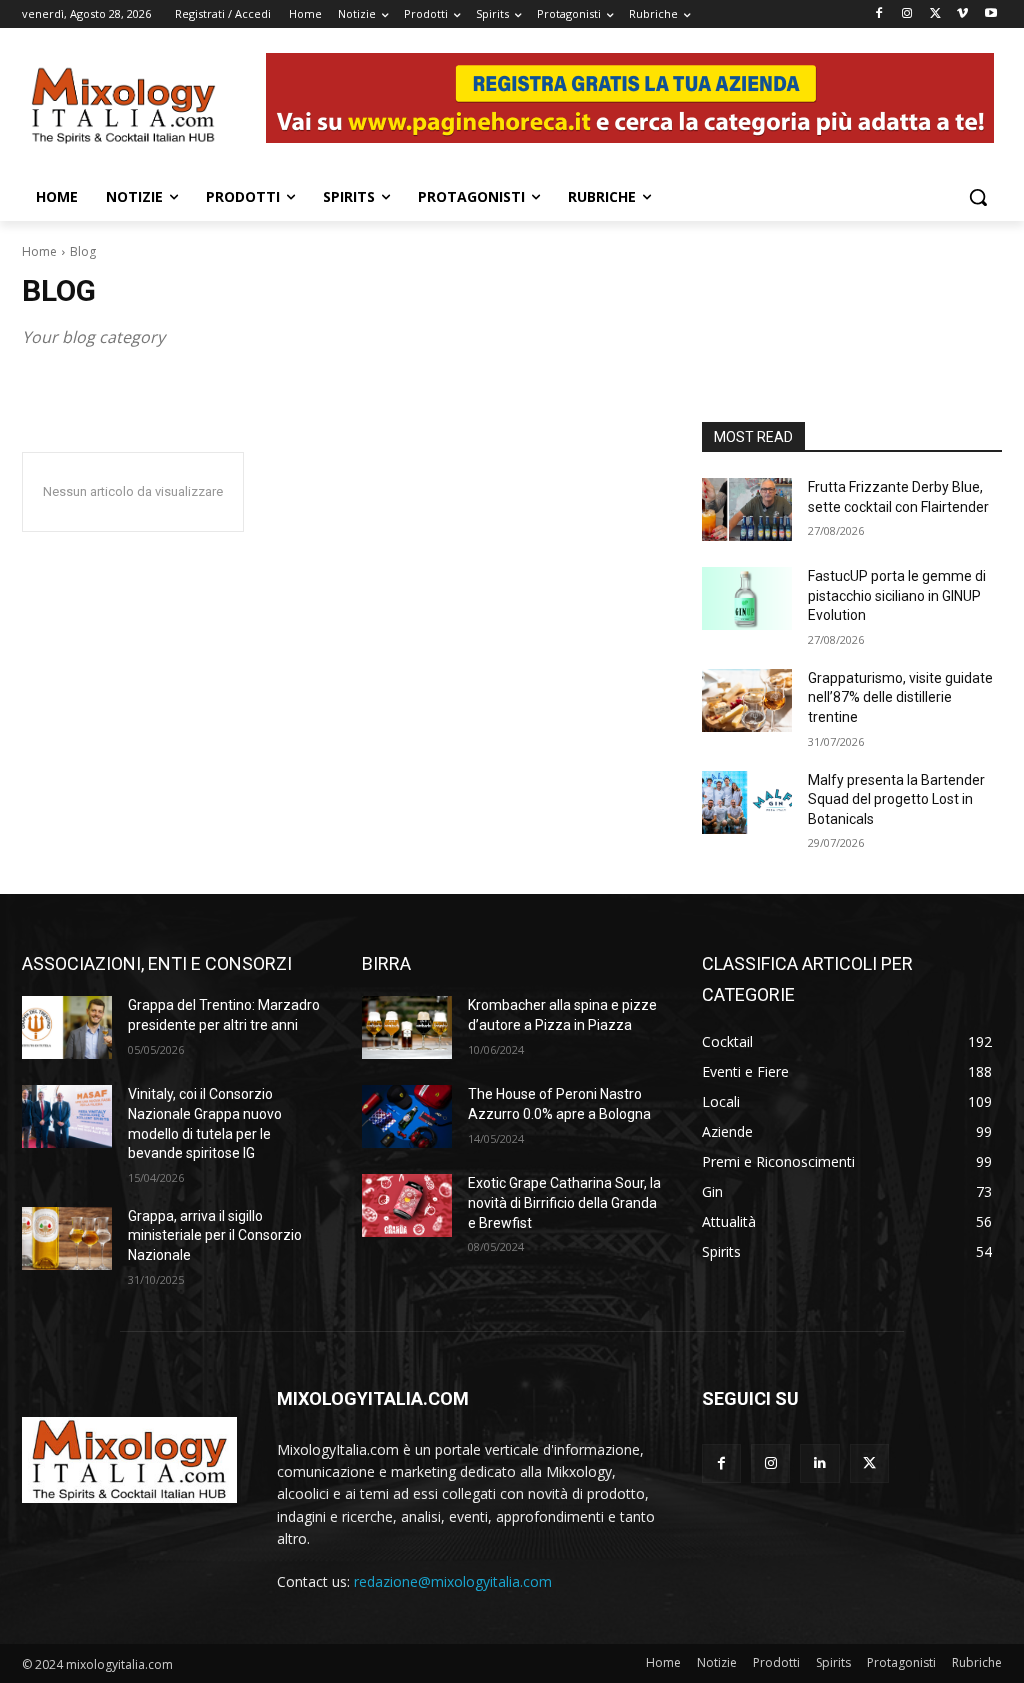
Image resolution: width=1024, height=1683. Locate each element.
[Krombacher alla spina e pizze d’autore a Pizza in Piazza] (407, 1027)
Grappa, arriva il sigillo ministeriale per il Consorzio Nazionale (215, 1235)
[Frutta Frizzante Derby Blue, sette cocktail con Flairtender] (747, 509)
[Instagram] (907, 14)
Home (39, 251)
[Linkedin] (819, 1463)
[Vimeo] (962, 14)
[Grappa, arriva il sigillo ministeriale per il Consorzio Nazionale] (67, 1238)
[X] (935, 14)
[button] (978, 197)
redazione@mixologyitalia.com (453, 1581)
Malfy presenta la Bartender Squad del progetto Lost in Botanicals (896, 799)
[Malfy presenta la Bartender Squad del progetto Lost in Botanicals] (747, 802)
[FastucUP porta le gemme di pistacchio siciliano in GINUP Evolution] (747, 598)
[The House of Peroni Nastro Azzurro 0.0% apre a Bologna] (407, 1116)
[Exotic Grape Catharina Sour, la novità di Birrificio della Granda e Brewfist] (407, 1205)
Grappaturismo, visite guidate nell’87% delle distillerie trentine (900, 697)
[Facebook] (879, 14)
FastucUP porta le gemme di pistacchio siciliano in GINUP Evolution (897, 595)
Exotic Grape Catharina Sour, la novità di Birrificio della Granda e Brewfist (564, 1202)
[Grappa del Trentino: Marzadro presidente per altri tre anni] (67, 1027)
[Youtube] (990, 14)
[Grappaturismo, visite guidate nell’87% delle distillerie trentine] (747, 700)
